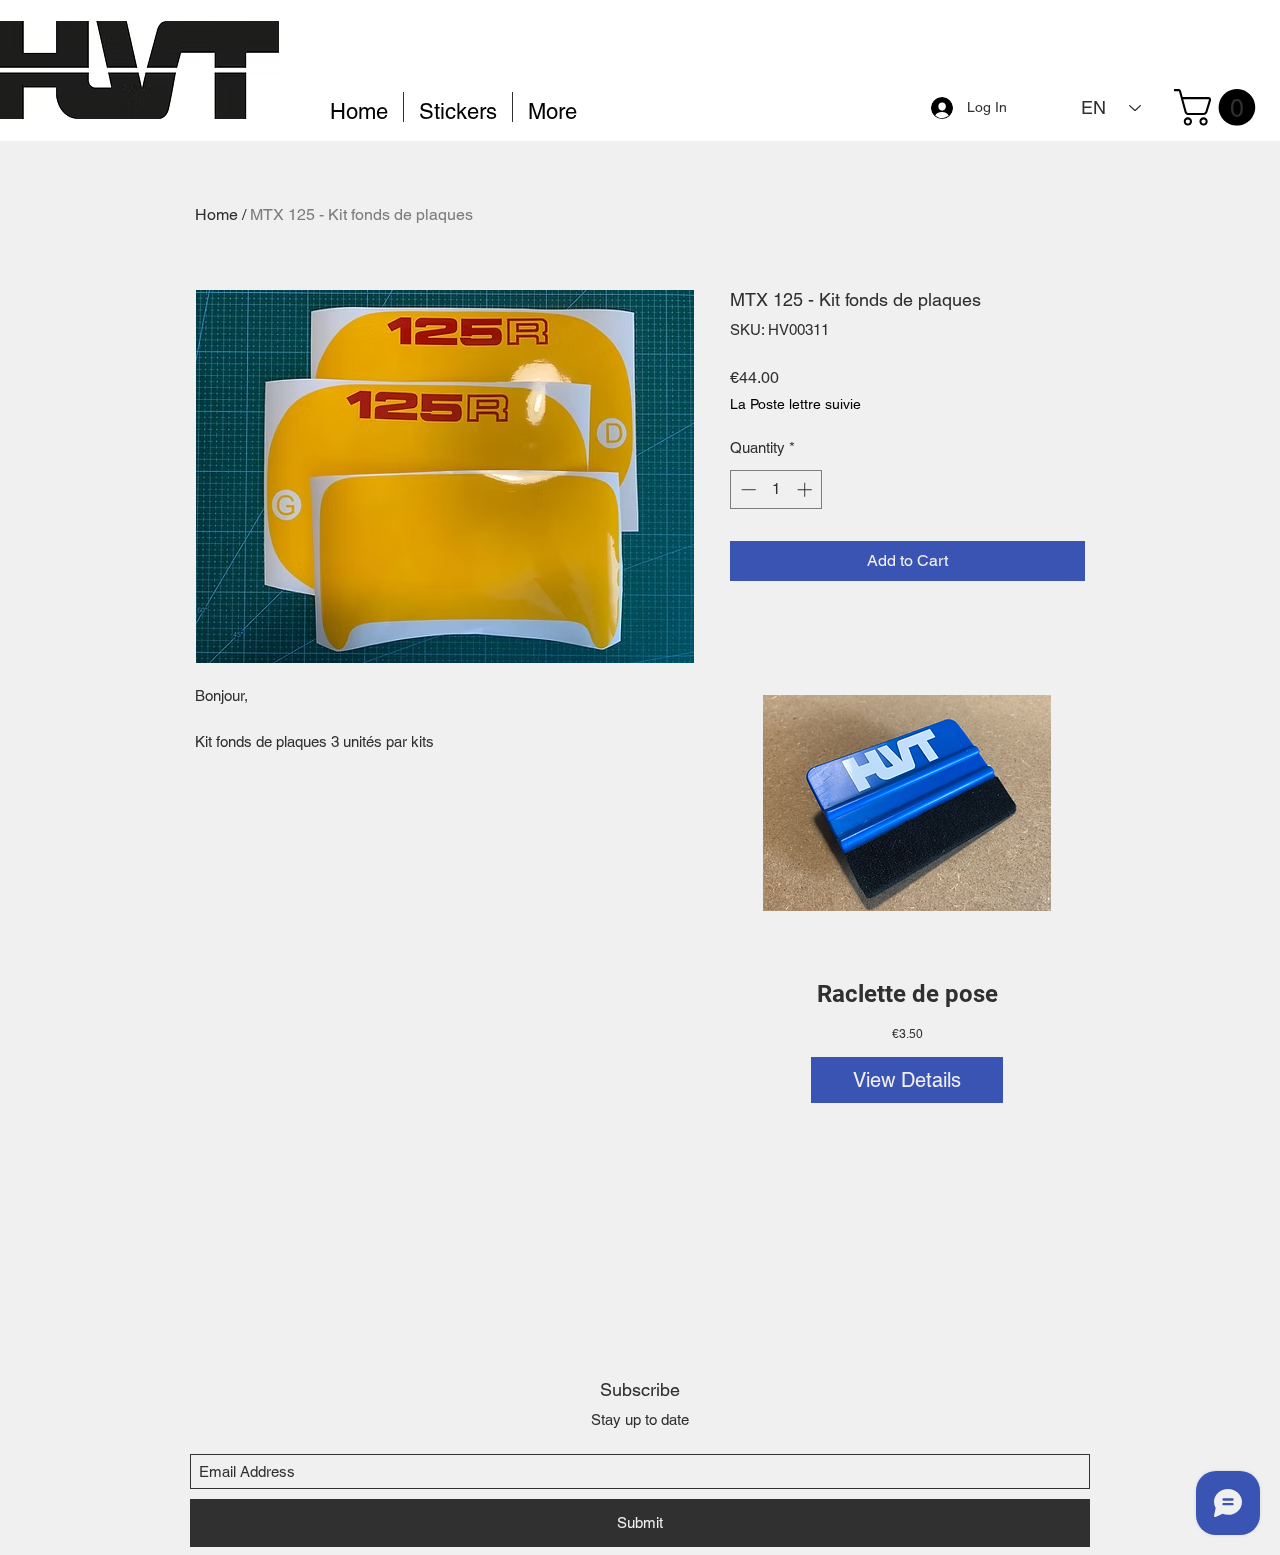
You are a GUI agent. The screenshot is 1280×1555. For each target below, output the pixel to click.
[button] (1219, 107)
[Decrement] (746, 489)
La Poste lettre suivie (795, 404)
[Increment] (806, 489)
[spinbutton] (776, 489)
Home (216, 214)
